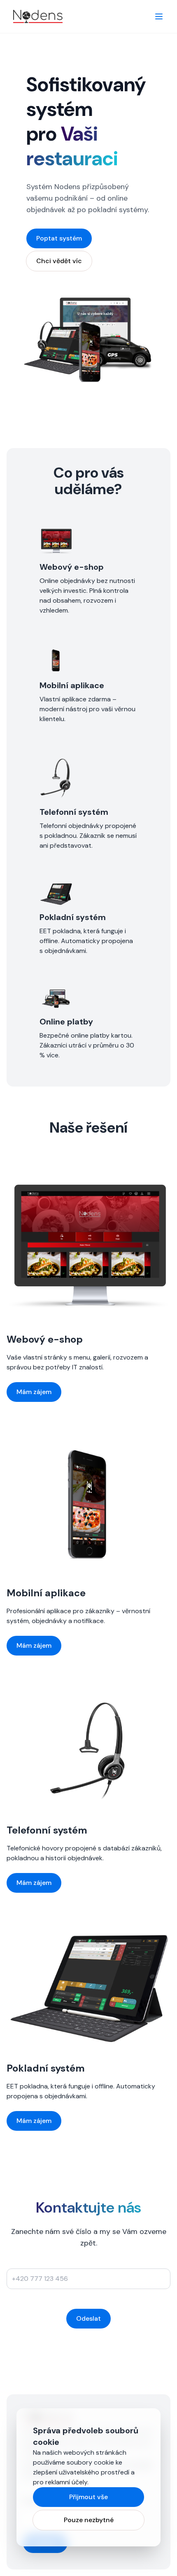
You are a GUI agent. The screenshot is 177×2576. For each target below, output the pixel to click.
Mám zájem (34, 1392)
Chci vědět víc (59, 261)
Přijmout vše (88, 2497)
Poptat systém (59, 238)
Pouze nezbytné (89, 2520)
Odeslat (88, 2318)
